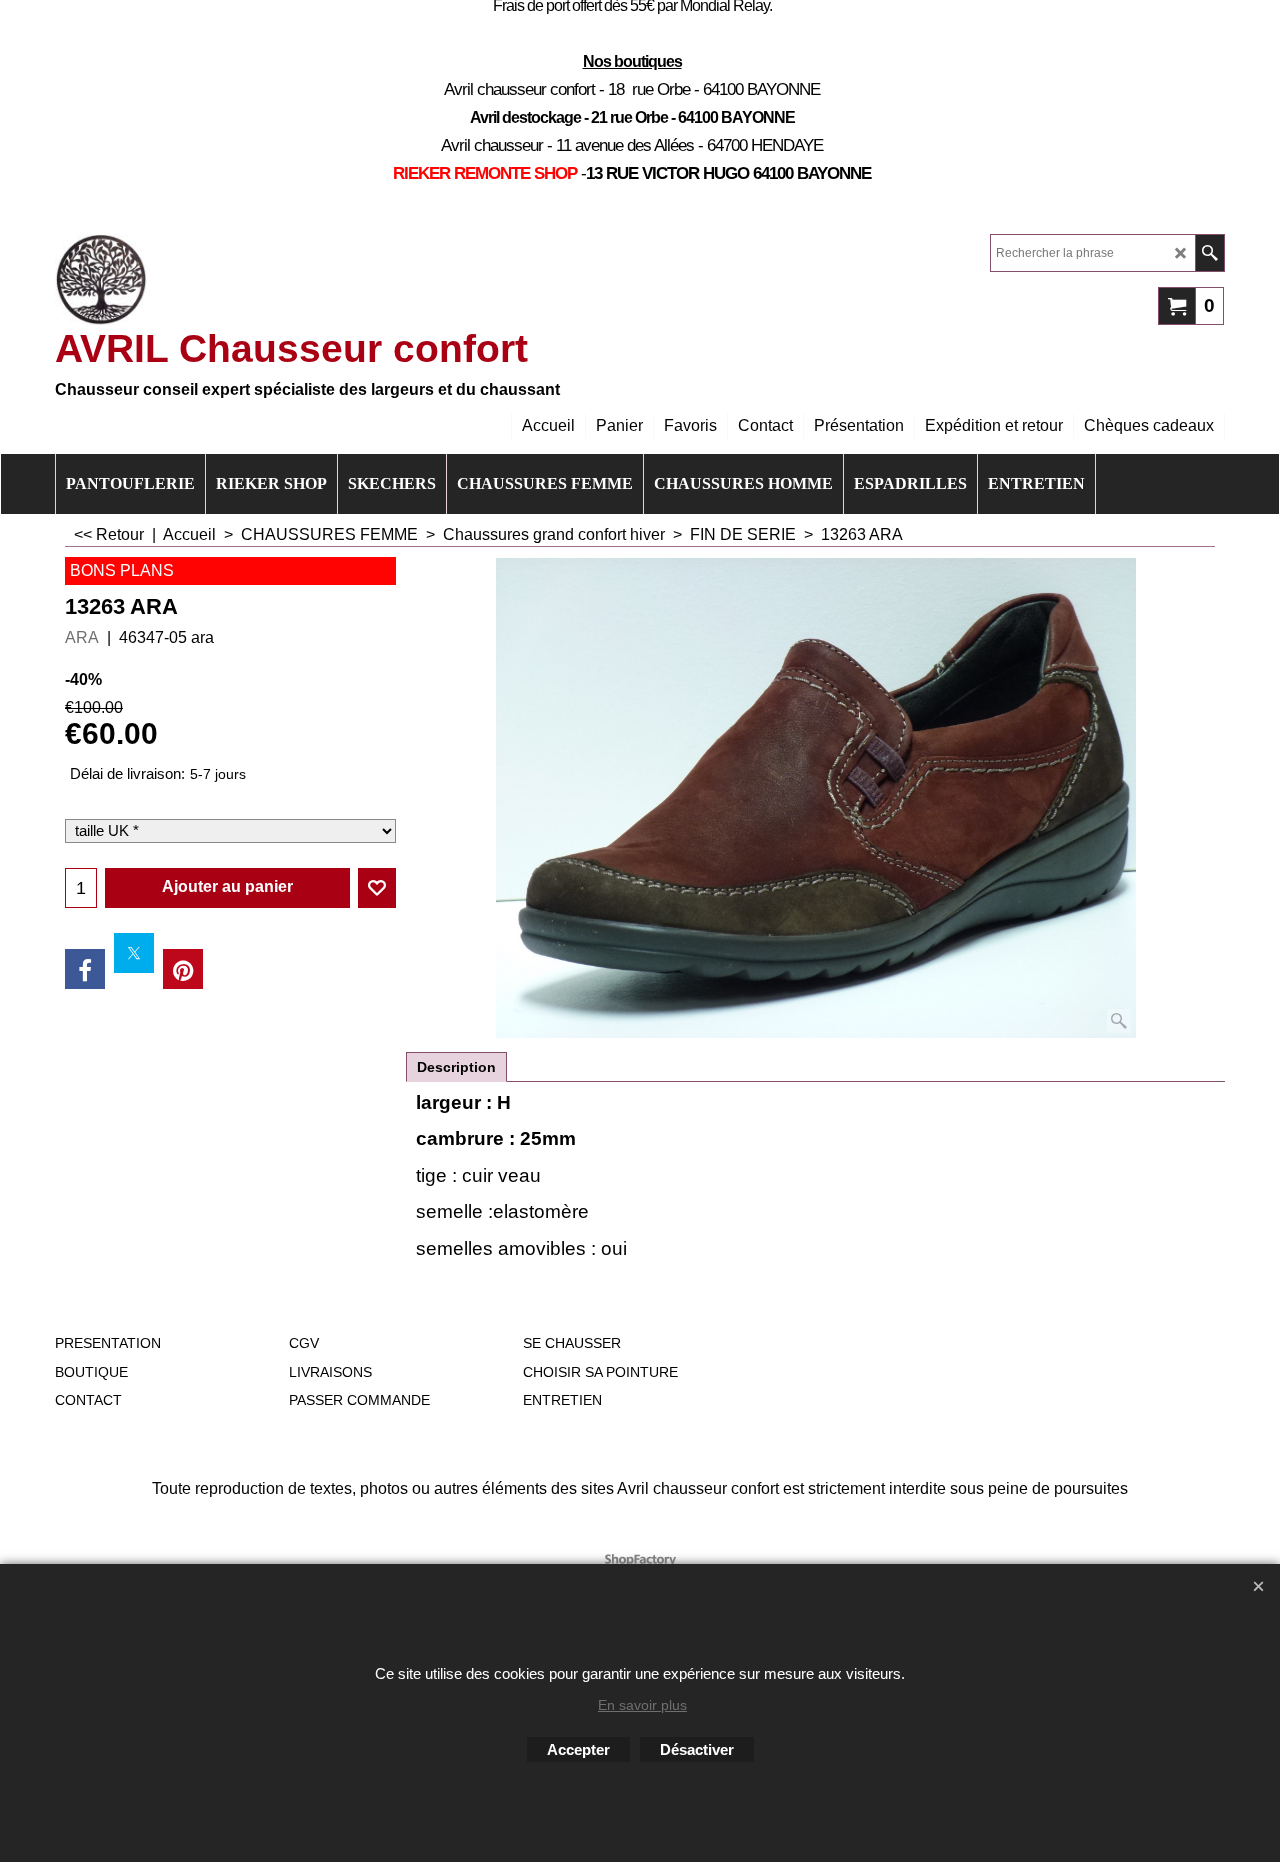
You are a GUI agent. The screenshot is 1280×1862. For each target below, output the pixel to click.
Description (456, 1067)
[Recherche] (1209, 253)
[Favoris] (377, 888)
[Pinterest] (183, 969)
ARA (82, 637)
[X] (134, 953)
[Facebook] (85, 969)
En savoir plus (642, 1705)
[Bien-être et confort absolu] (101, 280)
